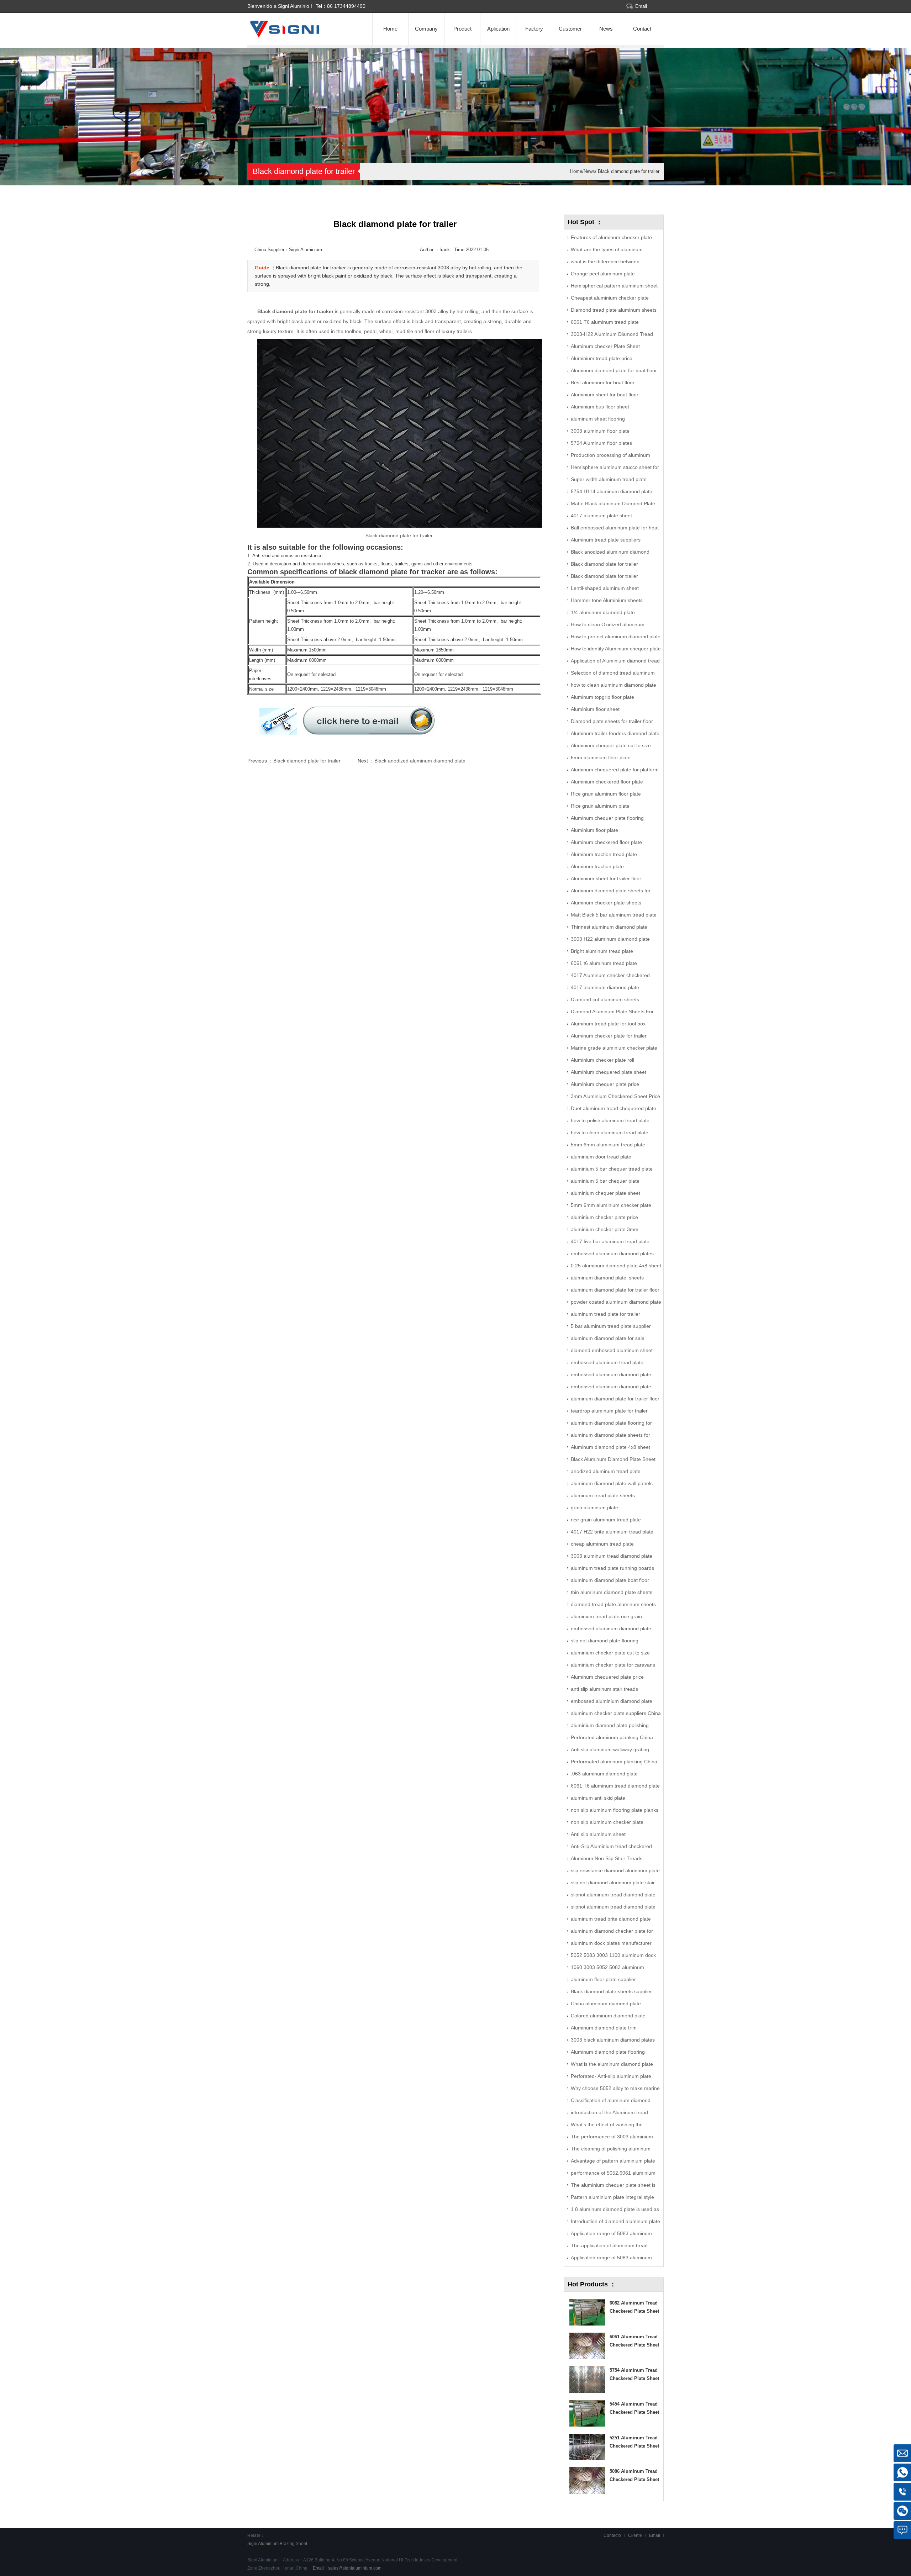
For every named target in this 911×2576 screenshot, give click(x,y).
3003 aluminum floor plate (600, 431)
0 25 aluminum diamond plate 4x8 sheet (616, 1266)
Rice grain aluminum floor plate (606, 794)
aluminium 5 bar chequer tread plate (612, 1169)
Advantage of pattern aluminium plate (613, 2161)
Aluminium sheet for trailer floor (606, 878)
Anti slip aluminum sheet (598, 1834)
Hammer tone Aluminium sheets (607, 600)
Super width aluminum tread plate (609, 479)
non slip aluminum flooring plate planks (615, 1810)
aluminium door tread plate (601, 1157)
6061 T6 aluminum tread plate (605, 322)
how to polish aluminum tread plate (610, 1120)
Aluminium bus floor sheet (600, 407)
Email (641, 6)
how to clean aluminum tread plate (610, 1133)
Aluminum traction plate (597, 866)
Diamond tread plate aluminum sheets (614, 310)
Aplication (498, 29)
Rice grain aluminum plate (600, 806)
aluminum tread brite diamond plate (611, 1919)
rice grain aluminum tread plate (606, 1520)
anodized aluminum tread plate (606, 1471)
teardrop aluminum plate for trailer (609, 1411)
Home (390, 29)
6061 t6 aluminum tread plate (604, 963)
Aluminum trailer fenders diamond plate (615, 733)
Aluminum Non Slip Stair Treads (607, 1858)
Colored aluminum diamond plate (608, 2016)
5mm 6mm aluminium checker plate (611, 1205)
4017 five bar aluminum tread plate (610, 1241)
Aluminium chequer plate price (605, 1084)
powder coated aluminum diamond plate (616, 1302)
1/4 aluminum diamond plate (603, 612)
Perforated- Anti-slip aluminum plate (611, 2076)
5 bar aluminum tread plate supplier (611, 1326)
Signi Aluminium (263, 2544)
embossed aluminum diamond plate (611, 1629)
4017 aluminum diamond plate (605, 987)
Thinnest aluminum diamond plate (609, 927)
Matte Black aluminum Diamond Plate (613, 503)
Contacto (612, 2535)
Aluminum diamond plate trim (604, 2028)
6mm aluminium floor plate (601, 758)
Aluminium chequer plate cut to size (611, 745)
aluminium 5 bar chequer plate (605, 1181)
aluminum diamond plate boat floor (610, 1580)
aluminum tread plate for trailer (605, 1314)
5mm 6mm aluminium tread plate (608, 1145)
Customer (570, 29)
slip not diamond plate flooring (605, 1641)
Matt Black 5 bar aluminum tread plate (614, 915)
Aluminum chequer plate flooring (607, 818)
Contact (642, 29)
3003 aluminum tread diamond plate (612, 1556)
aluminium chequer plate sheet (605, 1193)
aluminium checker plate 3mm (605, 1229)
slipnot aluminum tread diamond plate (613, 1895)
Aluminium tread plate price (602, 358)
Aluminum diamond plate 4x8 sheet (610, 1447)
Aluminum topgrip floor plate (602, 697)
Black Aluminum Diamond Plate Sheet (613, 1459)
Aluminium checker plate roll (602, 1060)
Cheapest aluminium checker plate (610, 298)
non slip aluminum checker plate (607, 1822)
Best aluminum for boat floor (603, 382)
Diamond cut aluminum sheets (605, 999)
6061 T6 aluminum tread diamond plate (615, 1786)
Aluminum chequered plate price (607, 1677)
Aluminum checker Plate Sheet (605, 346)
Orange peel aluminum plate (603, 274)
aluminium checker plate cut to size (610, 1653)
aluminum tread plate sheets (603, 1495)
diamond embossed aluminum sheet (612, 1350)
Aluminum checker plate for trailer (609, 1036)
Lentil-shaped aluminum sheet (605, 588)
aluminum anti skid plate (598, 1798)
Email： (347, 2568)
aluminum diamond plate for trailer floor (615, 1290)
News (606, 29)
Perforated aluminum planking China (612, 1737)
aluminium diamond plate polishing (610, 1725)
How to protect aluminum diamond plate (616, 637)
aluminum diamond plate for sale (608, 1338)
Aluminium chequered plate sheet (609, 1072)
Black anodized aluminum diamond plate (420, 761)
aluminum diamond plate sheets (607, 1278)
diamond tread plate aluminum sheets (613, 1604)
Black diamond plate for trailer (628, 171)
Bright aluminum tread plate (602, 951)
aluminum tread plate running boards (612, 1568)
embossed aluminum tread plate (607, 1362)
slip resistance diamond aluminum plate (615, 1870)
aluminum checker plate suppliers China (616, 1713)
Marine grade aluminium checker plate (614, 1048)
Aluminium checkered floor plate (607, 782)
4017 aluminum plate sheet (601, 516)
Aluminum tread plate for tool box (608, 1024)
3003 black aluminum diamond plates (613, 2040)
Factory (534, 29)
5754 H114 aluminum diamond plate (612, 491)
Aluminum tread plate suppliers (606, 540)
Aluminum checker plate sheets (606, 903)
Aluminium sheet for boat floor (605, 395)
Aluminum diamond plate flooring (608, 2052)
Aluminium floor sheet (595, 709)
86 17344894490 (346, 6)
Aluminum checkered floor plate (606, 842)
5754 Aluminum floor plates (601, 443)
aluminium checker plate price (604, 1217)
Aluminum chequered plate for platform (615, 770)
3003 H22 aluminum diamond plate (610, 939)
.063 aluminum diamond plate (604, 1774)
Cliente (635, 2535)
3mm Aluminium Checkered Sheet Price (615, 1096)
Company (426, 29)
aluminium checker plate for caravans (613, 1665)
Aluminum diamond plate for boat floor (614, 370)
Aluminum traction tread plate (604, 854)
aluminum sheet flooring (598, 419)
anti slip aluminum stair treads (604, 1689)
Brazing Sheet (293, 2544)
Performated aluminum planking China (614, 1762)
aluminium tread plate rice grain (606, 1616)
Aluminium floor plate (594, 830)
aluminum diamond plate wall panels (612, 1483)
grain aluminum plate (594, 1508)
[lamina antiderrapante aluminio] (299, 36)
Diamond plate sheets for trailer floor (612, 721)
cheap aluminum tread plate (602, 1544)
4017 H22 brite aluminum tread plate (612, 1532)
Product (462, 29)
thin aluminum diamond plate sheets (612, 1592)
